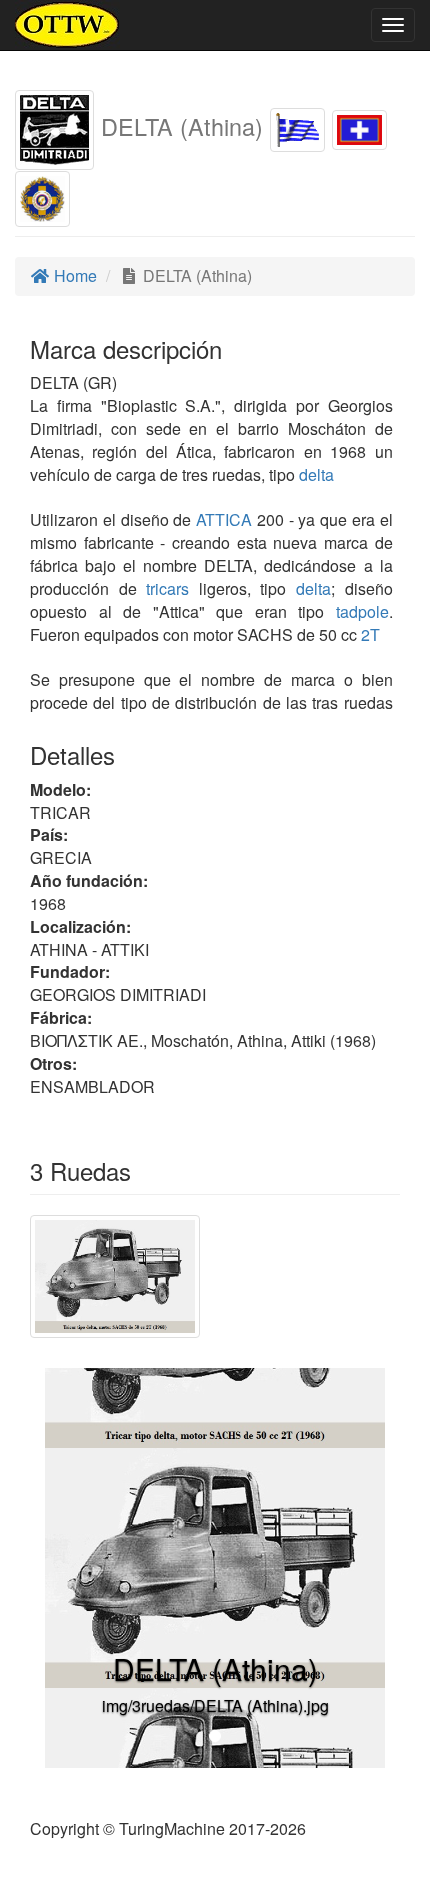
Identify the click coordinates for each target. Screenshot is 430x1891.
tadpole (362, 611)
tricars (167, 588)
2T (370, 634)
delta (316, 474)
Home (73, 275)
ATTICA (221, 519)
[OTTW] (67, 25)
